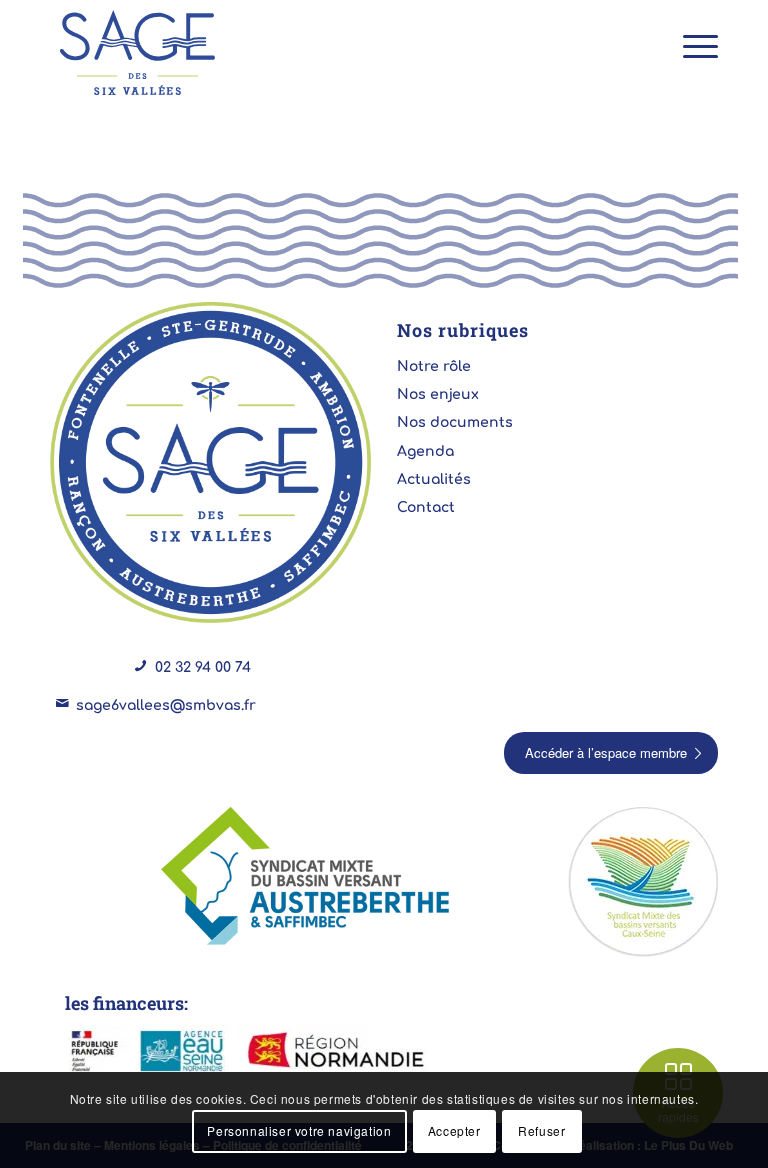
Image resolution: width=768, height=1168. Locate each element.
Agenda (425, 451)
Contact (426, 507)
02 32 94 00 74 (203, 667)
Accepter (454, 1130)
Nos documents (455, 422)
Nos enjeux (438, 394)
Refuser (541, 1130)
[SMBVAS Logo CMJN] (309, 878)
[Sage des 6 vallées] (137, 52)
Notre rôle (434, 366)
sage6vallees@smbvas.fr (166, 705)
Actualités (434, 479)
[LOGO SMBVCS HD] (643, 882)
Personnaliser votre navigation (299, 1130)
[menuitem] (690, 45)
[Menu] (690, 45)
